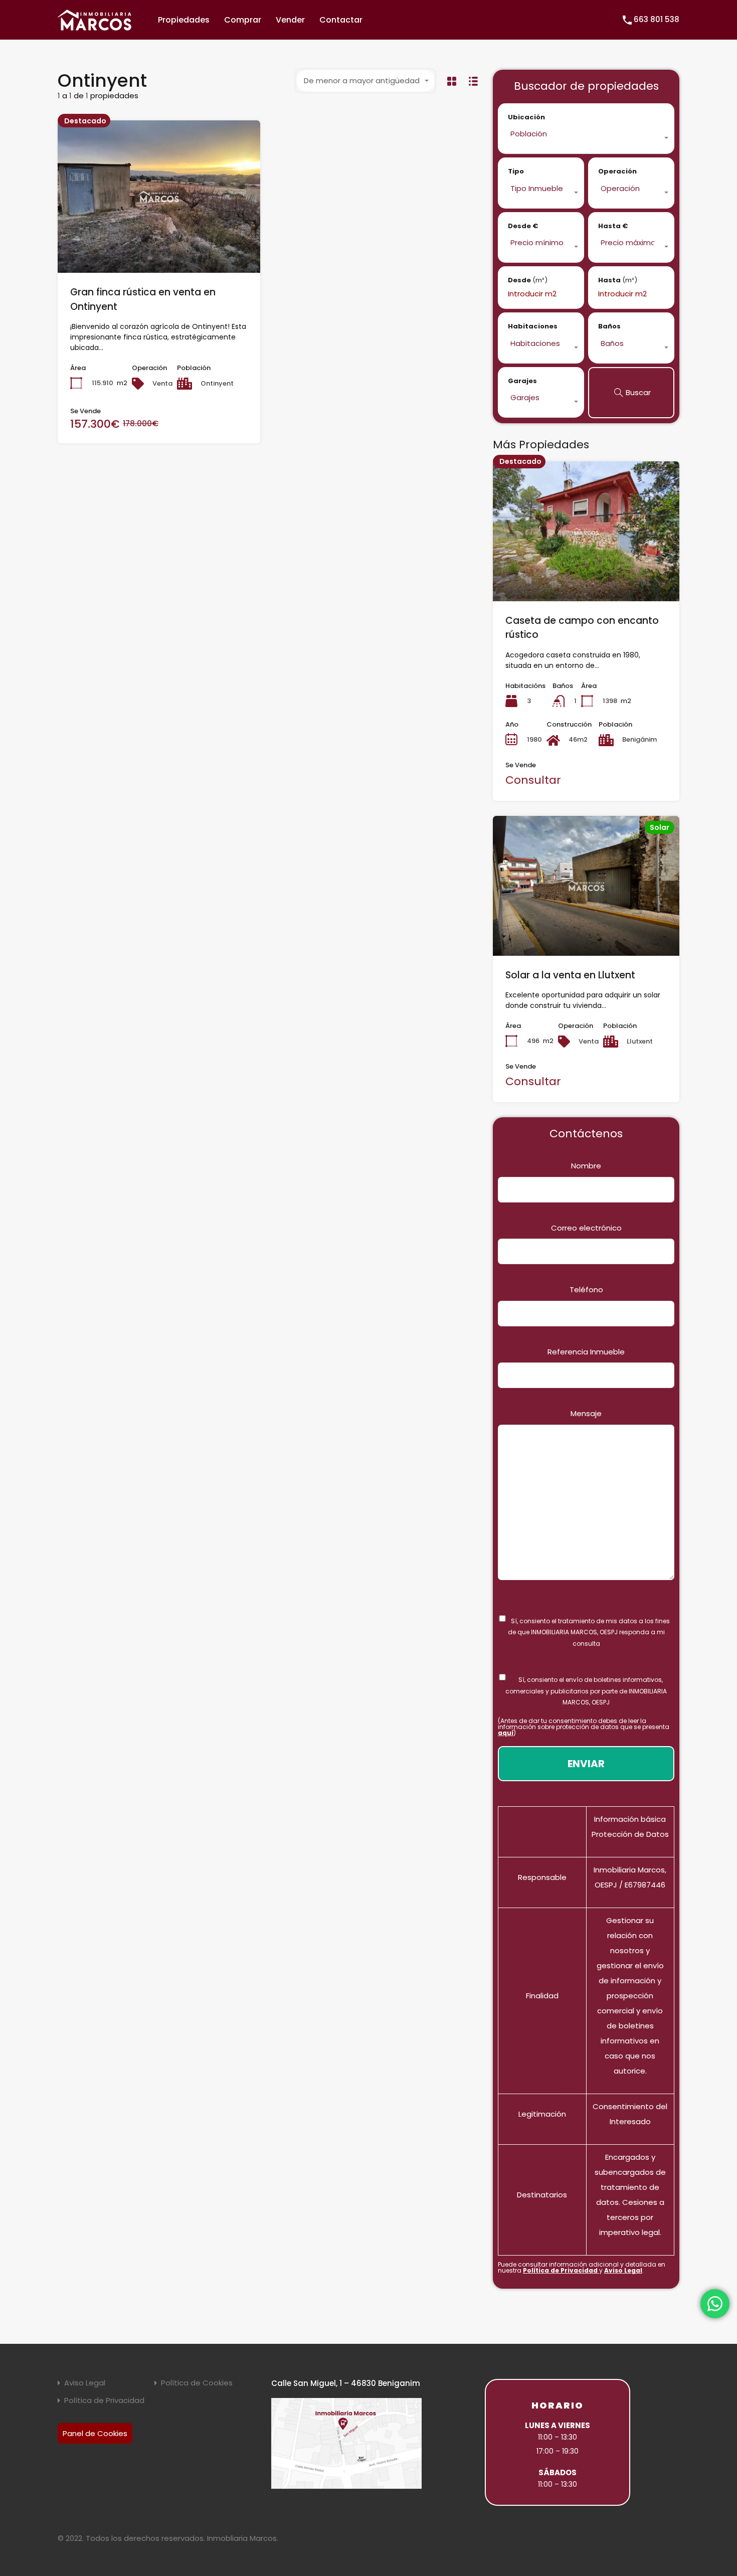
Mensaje (586, 1413)
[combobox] (365, 81)
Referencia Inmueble (586, 1352)
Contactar (341, 20)
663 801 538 (657, 19)
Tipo (516, 171)
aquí (506, 1733)
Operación (617, 171)
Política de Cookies (197, 2383)
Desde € (523, 226)
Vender (290, 20)
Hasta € (613, 226)
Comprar (243, 20)
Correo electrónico (586, 1228)
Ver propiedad (159, 242)
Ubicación (526, 117)
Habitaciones (533, 326)
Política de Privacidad (561, 2270)
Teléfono (586, 1290)
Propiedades (184, 20)
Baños (609, 326)
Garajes (522, 381)
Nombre (586, 1166)
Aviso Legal (623, 2270)
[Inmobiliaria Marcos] (95, 26)
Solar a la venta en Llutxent (570, 975)
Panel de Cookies (95, 2433)
